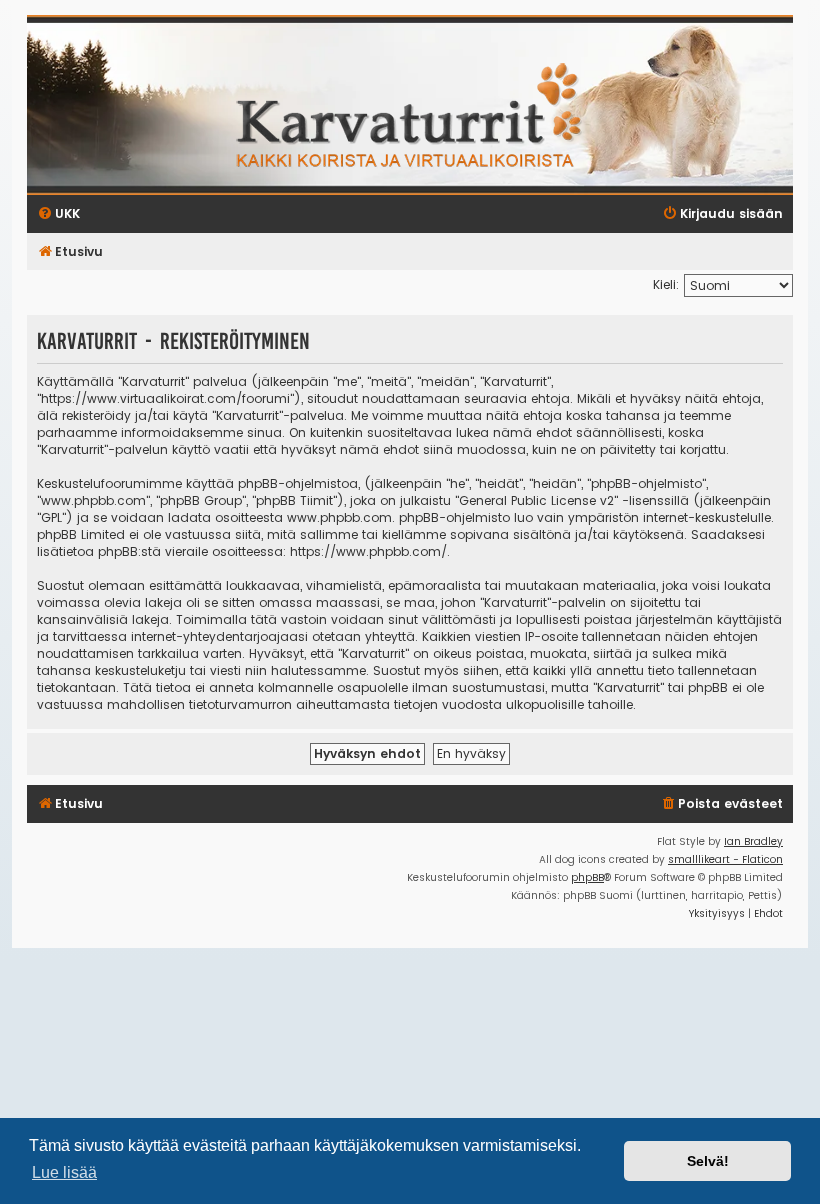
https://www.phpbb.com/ (368, 551)
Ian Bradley (753, 841)
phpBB (587, 877)
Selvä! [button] (708, 1161)
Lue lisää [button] (64, 1172)
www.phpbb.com (339, 517)
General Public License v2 (536, 500)
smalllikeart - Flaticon (725, 859)
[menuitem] (721, 804)
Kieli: (666, 284)
